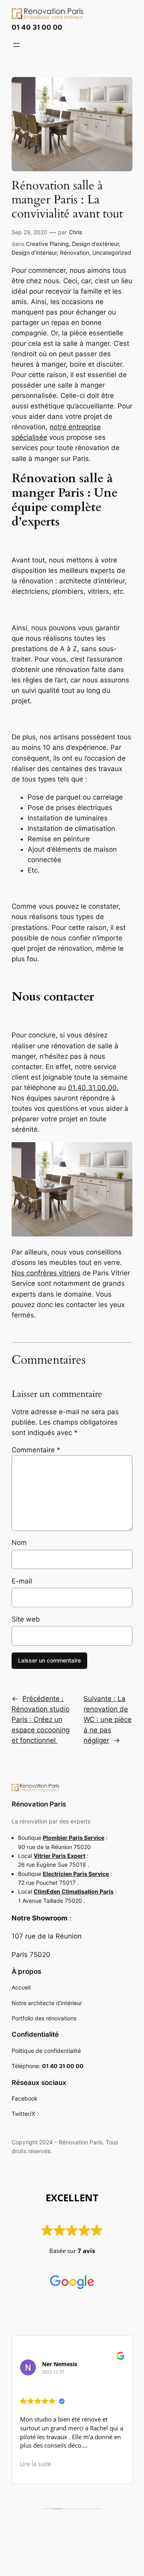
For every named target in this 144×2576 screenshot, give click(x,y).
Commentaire (36, 1450)
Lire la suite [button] (36, 2464)
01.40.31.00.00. (93, 1088)
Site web (26, 1619)
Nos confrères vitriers (46, 1273)
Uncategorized (112, 253)
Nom (19, 1543)
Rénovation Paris (39, 1804)
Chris (75, 232)
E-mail (22, 1581)
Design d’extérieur (95, 244)
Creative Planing (47, 244)
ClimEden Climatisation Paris (74, 1891)
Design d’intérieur (34, 253)
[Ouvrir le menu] (16, 45)
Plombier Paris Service (74, 1838)
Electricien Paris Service (76, 1874)
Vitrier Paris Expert (59, 1856)
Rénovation (75, 253)
